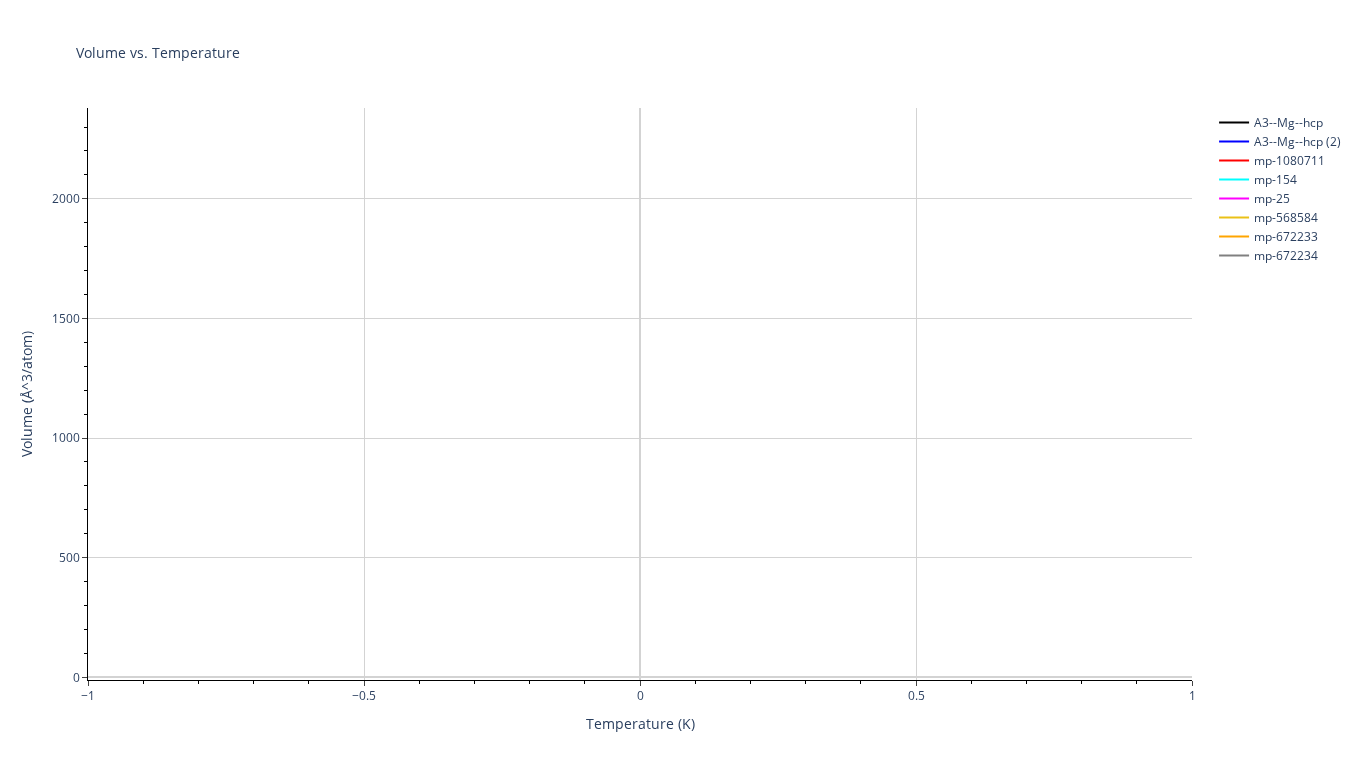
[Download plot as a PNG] (1152, 21)
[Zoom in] (1240, 21)
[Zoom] (1184, 21)
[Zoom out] (1264, 21)
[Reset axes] (1312, 21)
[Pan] (1208, 21)
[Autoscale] (1288, 21)
